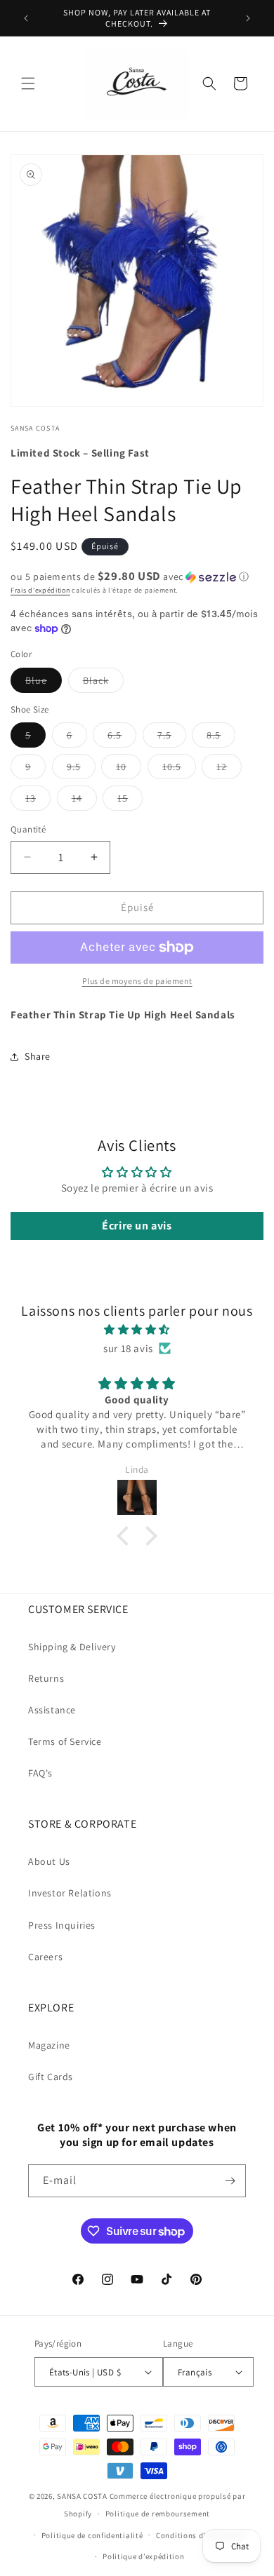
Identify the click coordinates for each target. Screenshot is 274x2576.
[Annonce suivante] (248, 18)
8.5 (221, 738)
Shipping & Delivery (72, 1647)
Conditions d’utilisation (201, 2535)
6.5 (122, 738)
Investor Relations (70, 1893)
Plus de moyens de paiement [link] (137, 981)
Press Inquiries (62, 1925)
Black (103, 683)
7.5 (172, 738)
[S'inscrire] (230, 2181)
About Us (49, 1861)
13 (38, 801)
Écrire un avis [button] (137, 1226)
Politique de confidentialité (92, 2535)
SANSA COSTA (82, 2496)
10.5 (179, 769)
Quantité (28, 829)
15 (130, 801)
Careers (45, 1957)
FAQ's (40, 1773)
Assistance (52, 1710)
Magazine (49, 2045)
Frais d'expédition (40, 590)
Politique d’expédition (143, 2556)
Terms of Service (65, 1741)
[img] (137, 1329)
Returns (46, 1678)
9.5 (81, 769)
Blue (44, 683)
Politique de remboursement (158, 2514)
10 (129, 769)
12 (229, 769)
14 (84, 801)
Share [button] (38, 1056)
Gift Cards (51, 2077)
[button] (28, 83)
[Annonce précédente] (26, 18)
